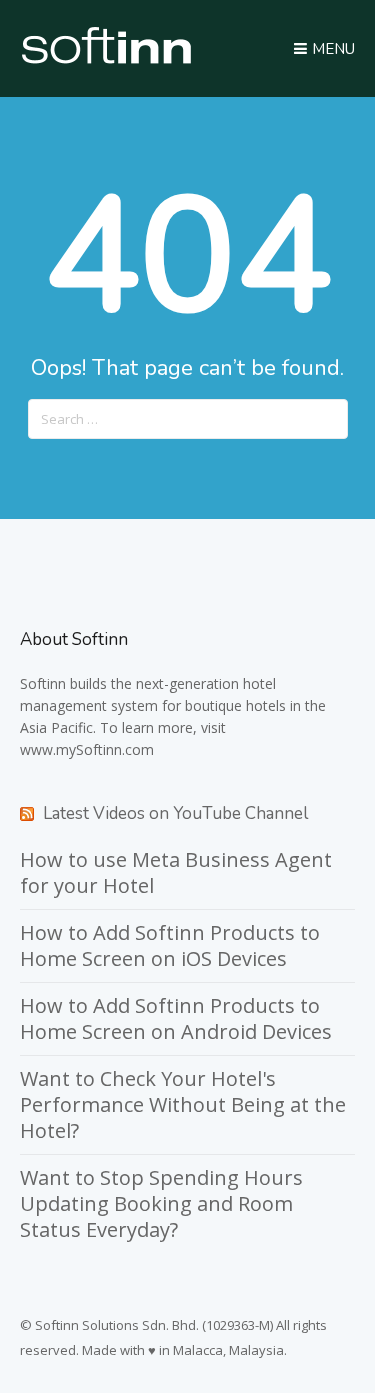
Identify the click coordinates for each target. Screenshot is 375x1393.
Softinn (43, 683)
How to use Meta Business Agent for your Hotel (176, 872)
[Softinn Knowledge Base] (106, 59)
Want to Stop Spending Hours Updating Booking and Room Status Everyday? (161, 1203)
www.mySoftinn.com (87, 749)
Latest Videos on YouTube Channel (175, 813)
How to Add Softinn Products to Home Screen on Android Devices (176, 1018)
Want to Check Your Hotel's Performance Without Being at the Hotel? (183, 1104)
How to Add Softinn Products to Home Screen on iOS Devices (170, 945)
